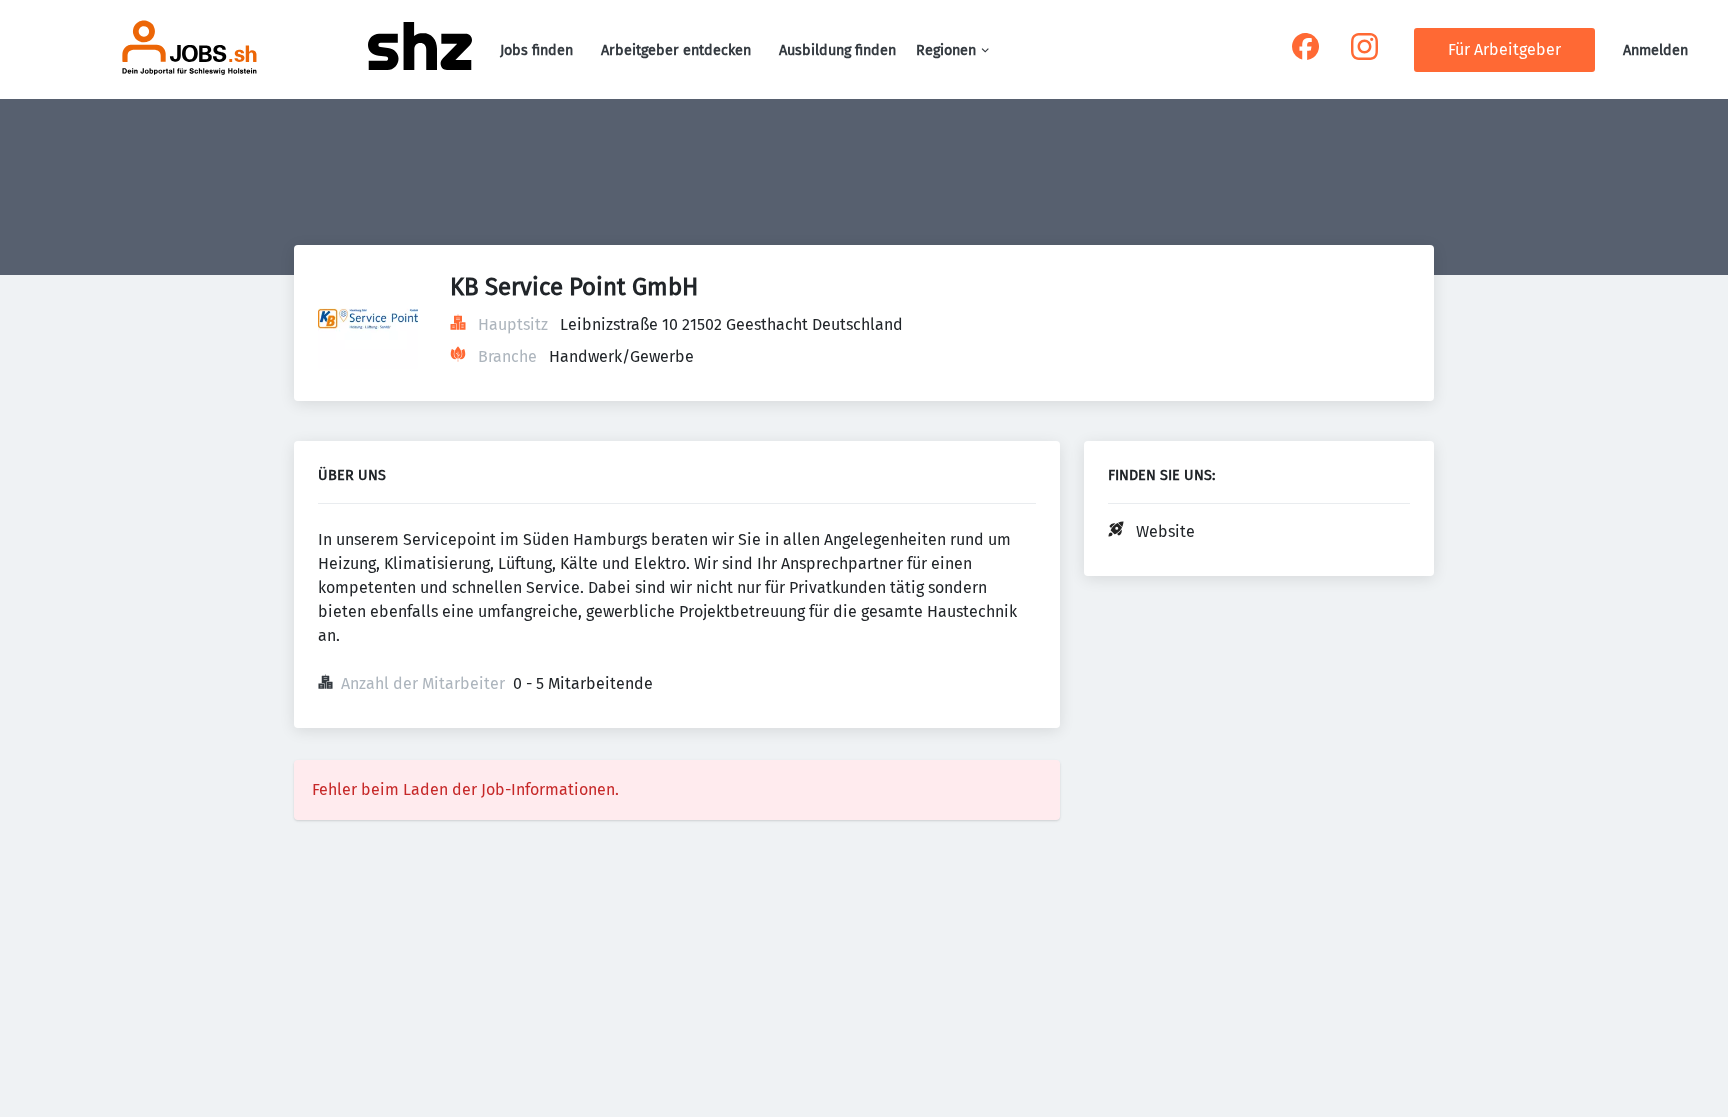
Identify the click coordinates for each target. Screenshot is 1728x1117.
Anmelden (1655, 50)
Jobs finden (536, 50)
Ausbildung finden (837, 50)
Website (1165, 531)
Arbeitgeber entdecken (676, 50)
